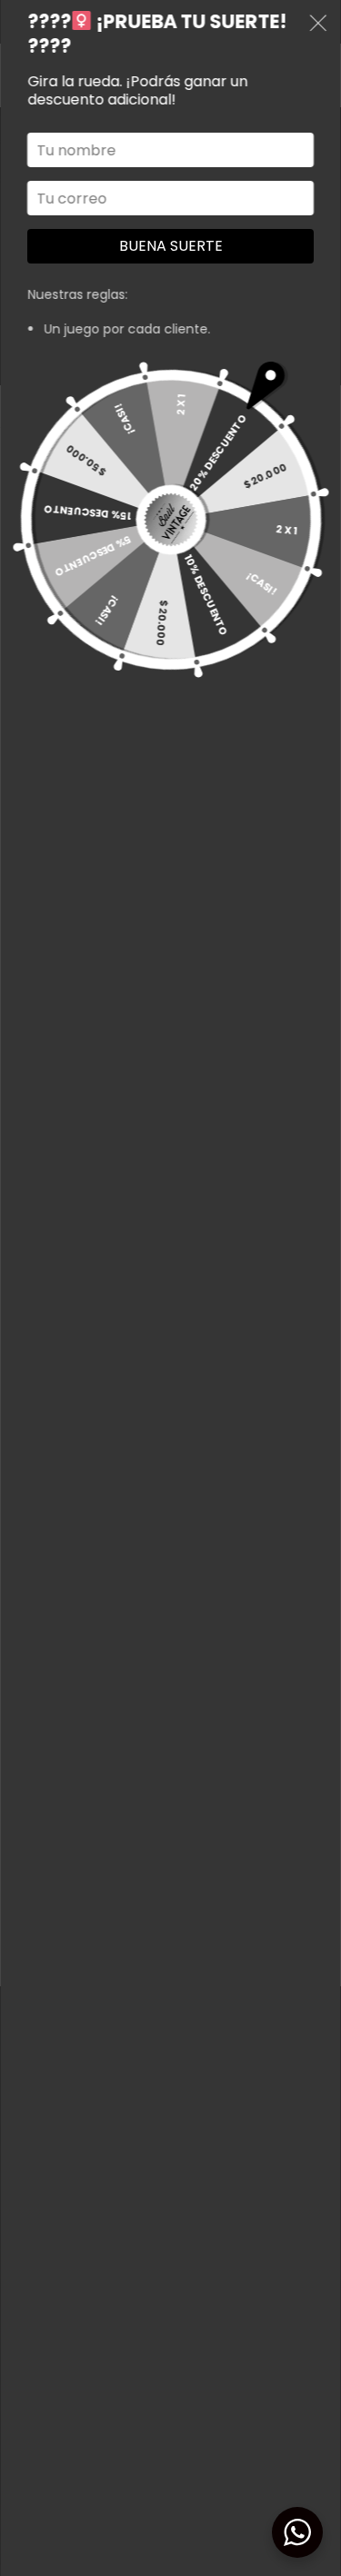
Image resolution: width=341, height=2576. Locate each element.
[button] (318, 26)
